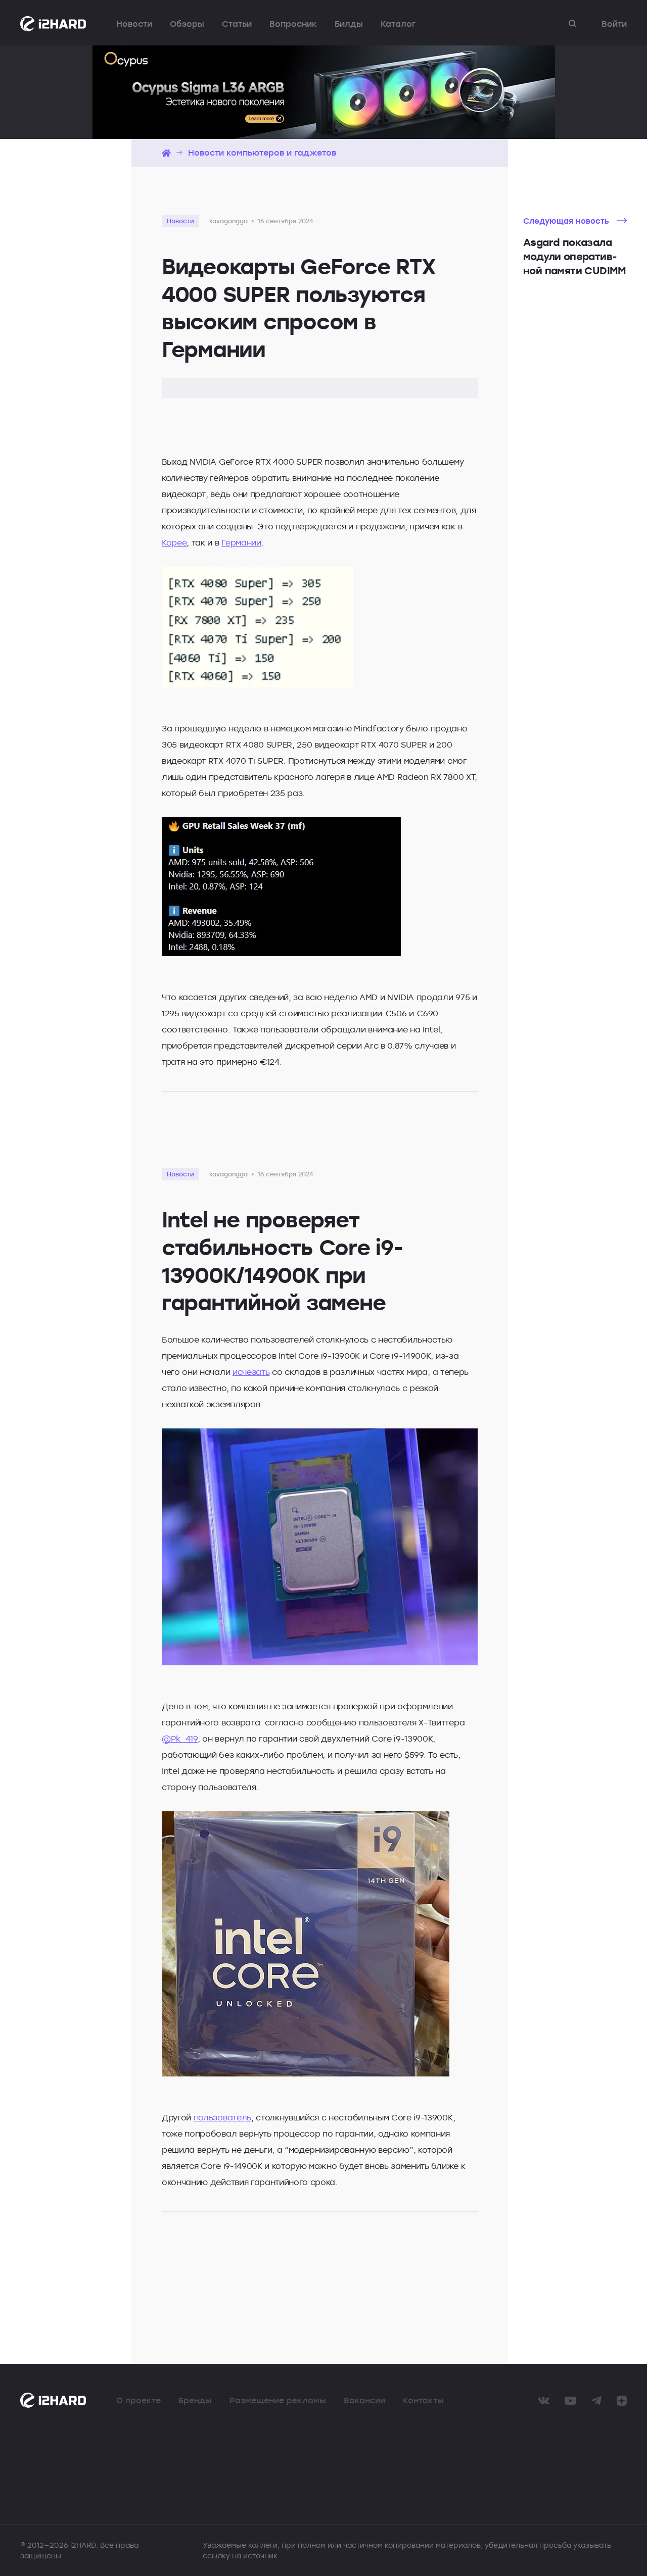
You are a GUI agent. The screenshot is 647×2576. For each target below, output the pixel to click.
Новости (134, 24)
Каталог (398, 24)
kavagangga (228, 221)
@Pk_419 (180, 1739)
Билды (349, 24)
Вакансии (364, 2400)
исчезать (251, 1372)
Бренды (195, 2400)
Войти (614, 24)
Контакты (423, 2400)
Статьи (237, 24)
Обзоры (187, 24)
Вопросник (293, 24)
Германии (241, 542)
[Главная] (166, 153)
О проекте (138, 2400)
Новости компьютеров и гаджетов (262, 153)
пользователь (222, 2117)
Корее (174, 542)
